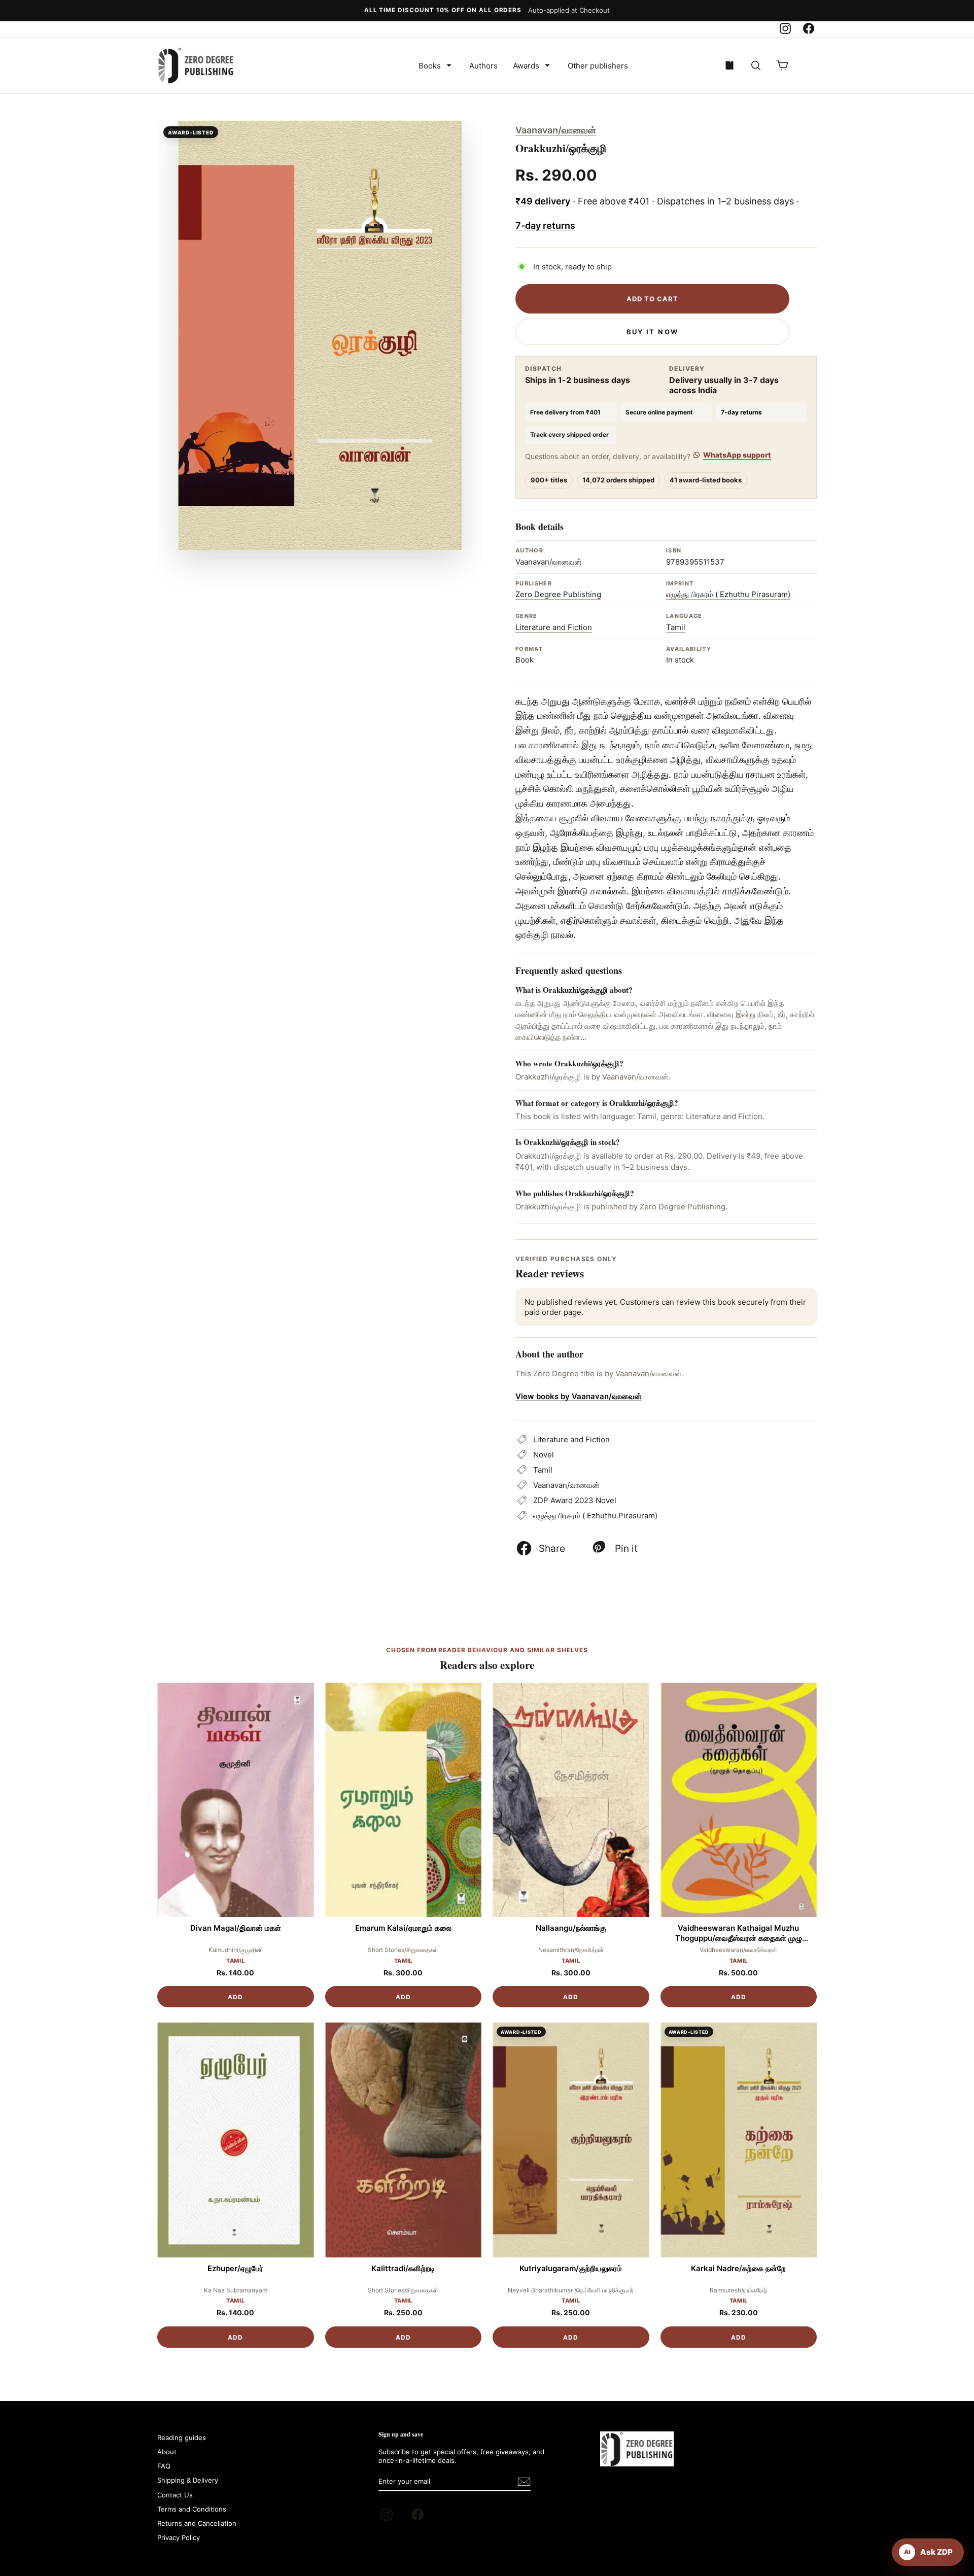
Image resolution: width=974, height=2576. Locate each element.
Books (430, 66)
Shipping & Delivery (188, 2480)
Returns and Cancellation (197, 2523)
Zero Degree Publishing (558, 594)
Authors (483, 66)
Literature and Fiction (554, 627)
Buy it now (652, 332)
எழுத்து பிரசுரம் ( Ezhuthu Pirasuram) (728, 594)
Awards (526, 66)
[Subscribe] (524, 2482)
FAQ (164, 2466)
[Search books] (756, 65)
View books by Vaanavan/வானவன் (579, 1396)
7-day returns (545, 225)
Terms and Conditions (192, 2509)
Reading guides (182, 2438)
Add (235, 1997)
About (167, 2452)
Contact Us (175, 2495)
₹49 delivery (543, 201)
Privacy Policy (179, 2537)
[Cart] (782, 65)
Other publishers (598, 66)
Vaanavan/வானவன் (556, 130)
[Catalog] (729, 65)
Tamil (676, 627)
